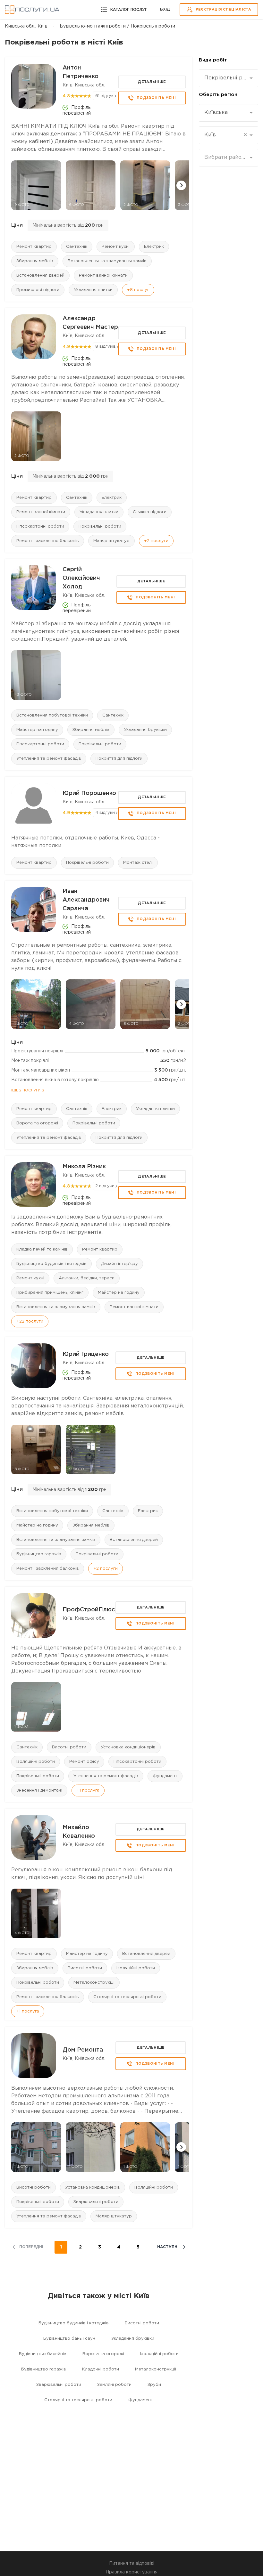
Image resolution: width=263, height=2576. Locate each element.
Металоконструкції (94, 1983)
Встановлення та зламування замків (107, 261)
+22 (30, 1321)
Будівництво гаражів (39, 1554)
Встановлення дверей (40, 275)
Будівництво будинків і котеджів (51, 1264)
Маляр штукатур (111, 541)
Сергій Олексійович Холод (81, 578)
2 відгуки (105, 1186)
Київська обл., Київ (26, 26)
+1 (88, 1790)
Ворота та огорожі (37, 1123)
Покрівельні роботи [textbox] (226, 78)
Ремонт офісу (84, 1762)
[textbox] (226, 158)
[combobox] (229, 78)
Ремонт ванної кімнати (103, 275)
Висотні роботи (69, 1747)
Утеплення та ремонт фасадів (49, 759)
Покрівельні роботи (100, 527)
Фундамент (165, 1776)
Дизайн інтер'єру (119, 1264)
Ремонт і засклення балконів (48, 541)
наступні (168, 2247)
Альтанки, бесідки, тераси (87, 1278)
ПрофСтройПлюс (89, 1610)
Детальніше (152, 82)
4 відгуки (105, 813)
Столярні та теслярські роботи (127, 1997)
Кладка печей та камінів (42, 1249)
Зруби (154, 2385)
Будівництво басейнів (43, 2354)
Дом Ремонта (83, 2050)
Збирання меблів (35, 261)
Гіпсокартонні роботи (40, 527)
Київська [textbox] (216, 113)
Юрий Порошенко (89, 793)
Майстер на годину (37, 730)
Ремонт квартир (34, 247)
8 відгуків (106, 347)
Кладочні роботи (101, 2369)
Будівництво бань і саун (69, 2339)
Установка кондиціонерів (128, 1747)
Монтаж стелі (138, 863)
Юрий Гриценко (86, 1354)
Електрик (154, 247)
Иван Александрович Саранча (86, 900)
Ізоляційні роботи (36, 1762)
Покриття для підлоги (119, 759)
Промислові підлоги (38, 290)
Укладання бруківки (145, 730)
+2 (156, 541)
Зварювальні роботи (96, 2202)
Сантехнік (77, 247)
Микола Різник (84, 1167)
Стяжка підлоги (150, 512)
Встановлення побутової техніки (52, 715)
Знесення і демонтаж (39, 1790)
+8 (138, 290)
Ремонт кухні (116, 247)
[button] (181, 185)
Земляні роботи (114, 2385)
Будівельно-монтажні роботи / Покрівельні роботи (117, 26)
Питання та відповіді (132, 2564)
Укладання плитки (93, 290)
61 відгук (104, 96)
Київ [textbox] (226, 135)
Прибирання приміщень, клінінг (50, 1293)
